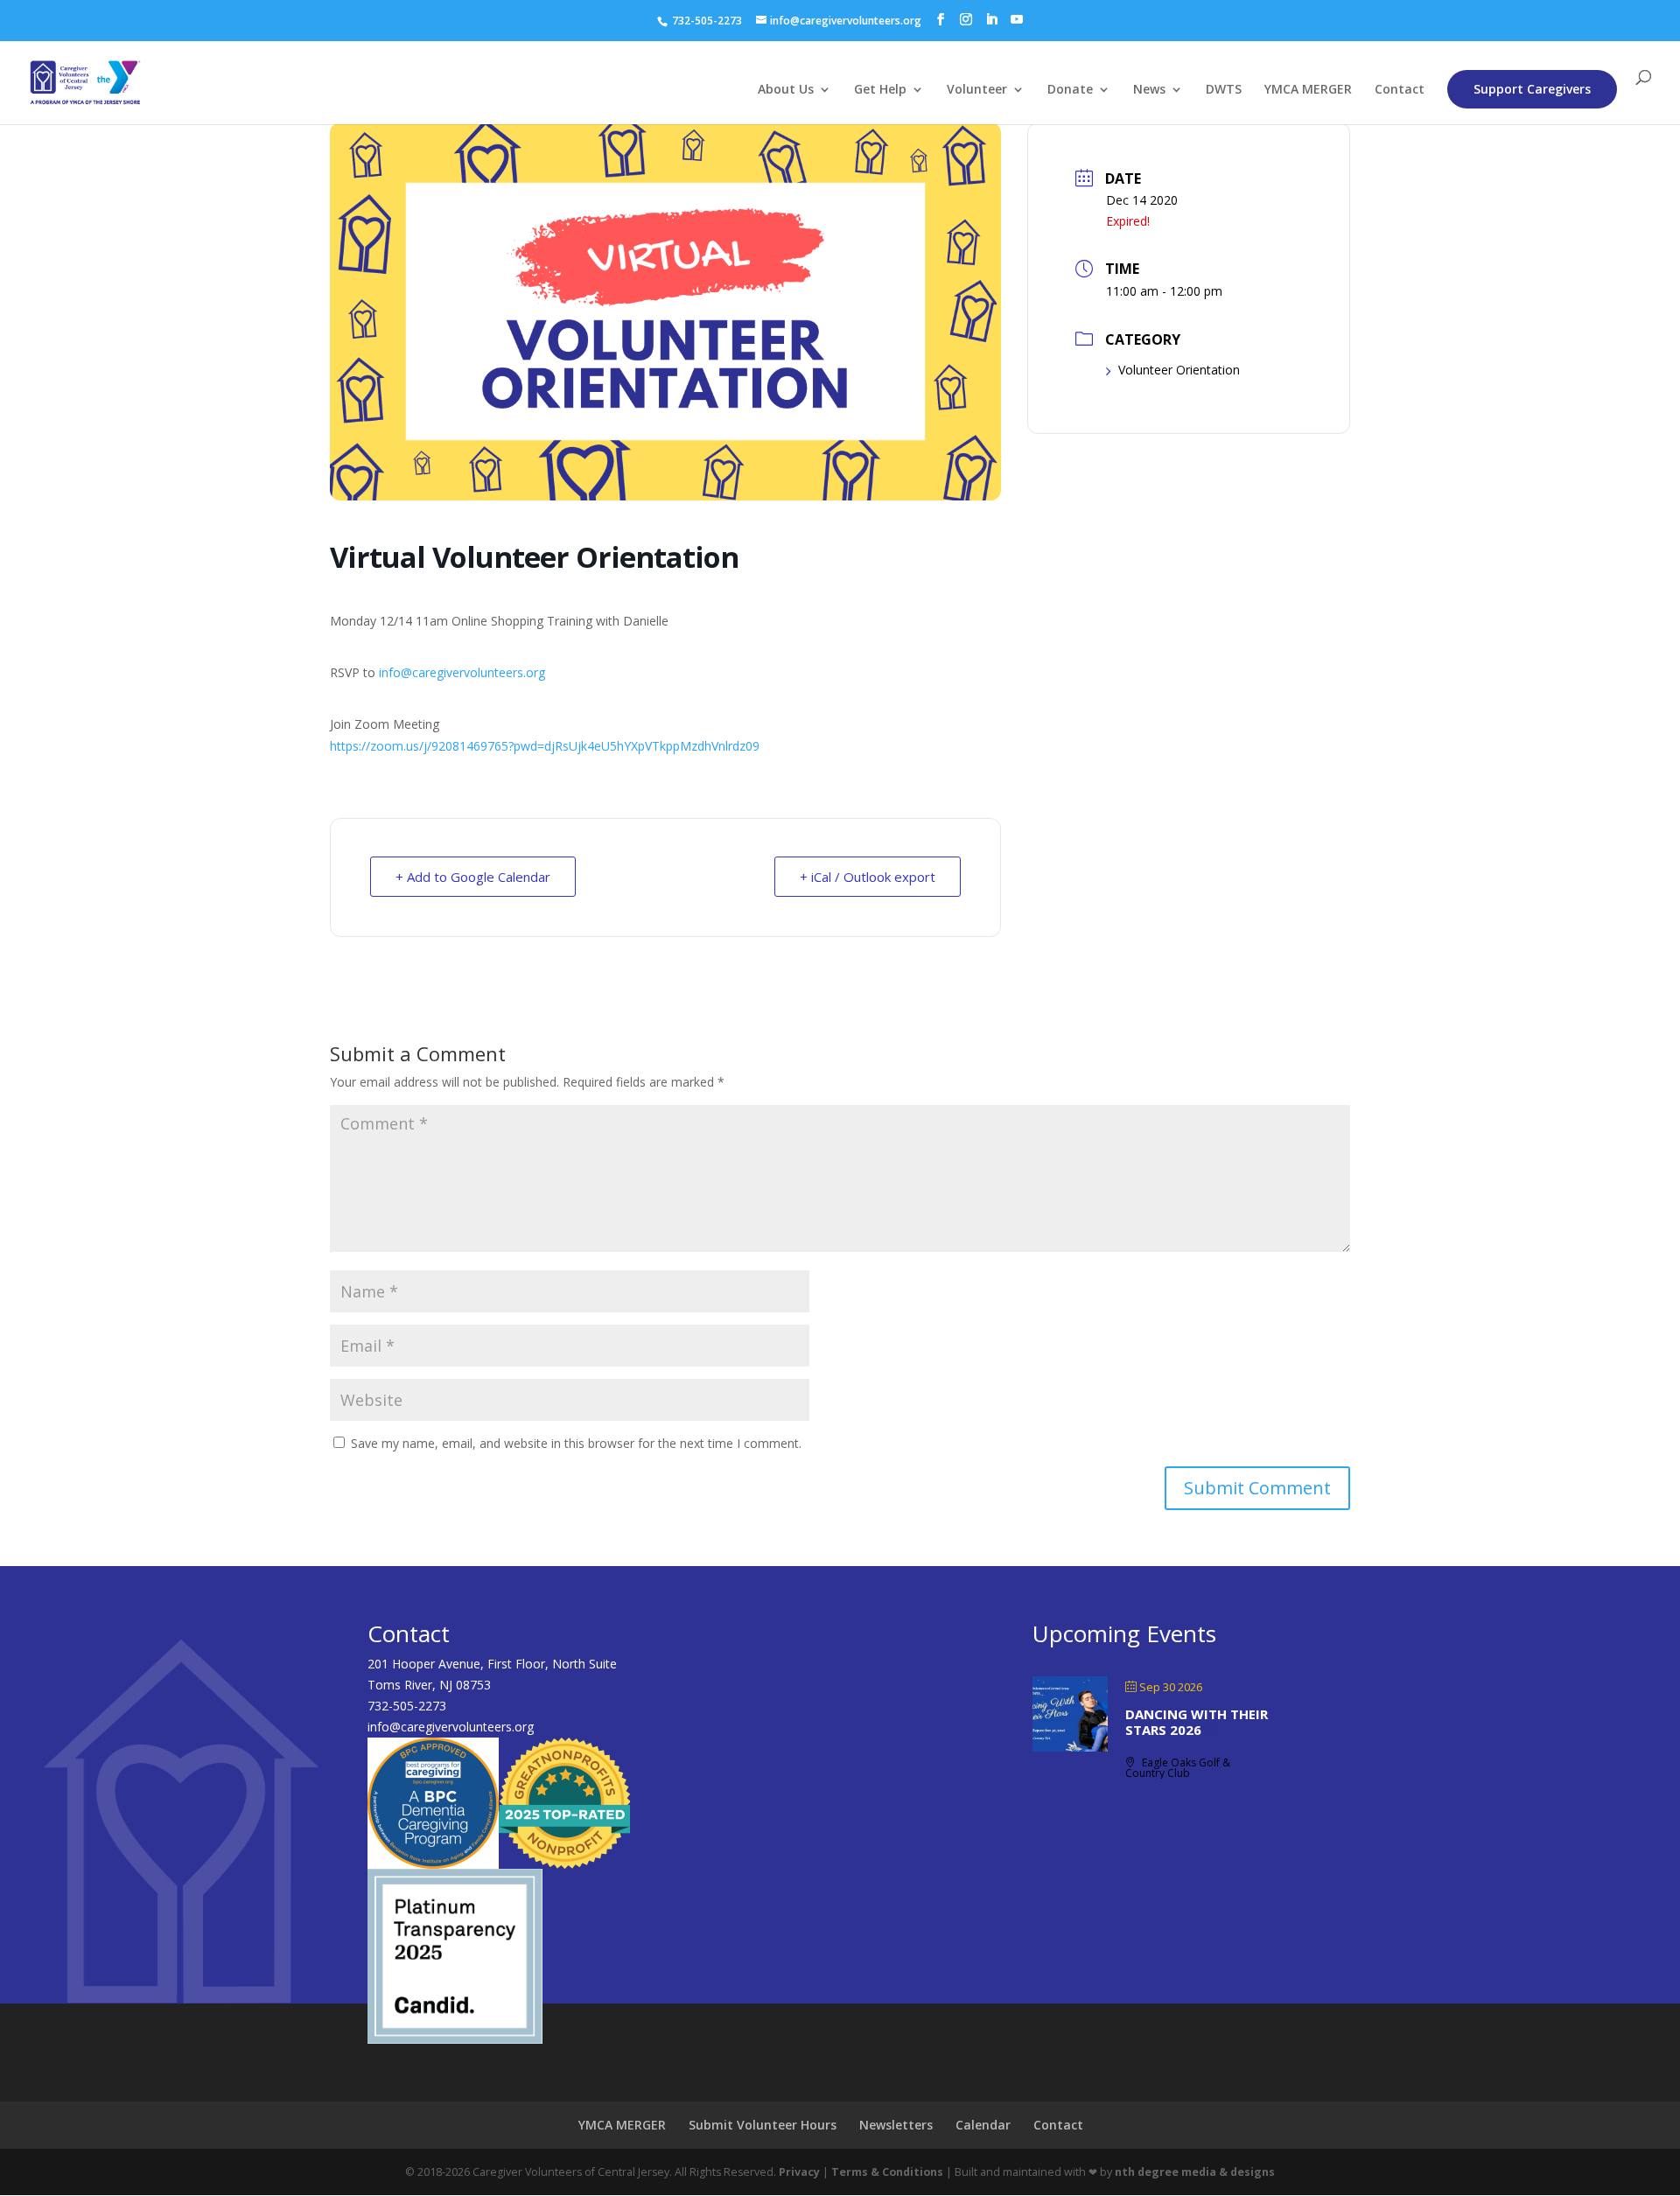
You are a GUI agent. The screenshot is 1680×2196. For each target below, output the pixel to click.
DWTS (1224, 90)
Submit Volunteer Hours (763, 2125)
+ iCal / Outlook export (868, 877)
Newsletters (896, 2125)
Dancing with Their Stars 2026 (1197, 1722)
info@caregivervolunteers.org (462, 672)
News (1149, 90)
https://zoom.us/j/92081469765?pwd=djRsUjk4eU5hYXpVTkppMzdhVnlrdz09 (545, 746)
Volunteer (977, 90)
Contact (1400, 90)
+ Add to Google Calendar (473, 877)
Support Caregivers (1532, 89)
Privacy (799, 2172)
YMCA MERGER (1308, 90)
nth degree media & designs (1195, 2172)
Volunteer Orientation (1179, 370)
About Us (786, 90)
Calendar (983, 2125)
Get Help (880, 90)
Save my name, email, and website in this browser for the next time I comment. (576, 1443)
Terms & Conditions (887, 2172)
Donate (1070, 90)
